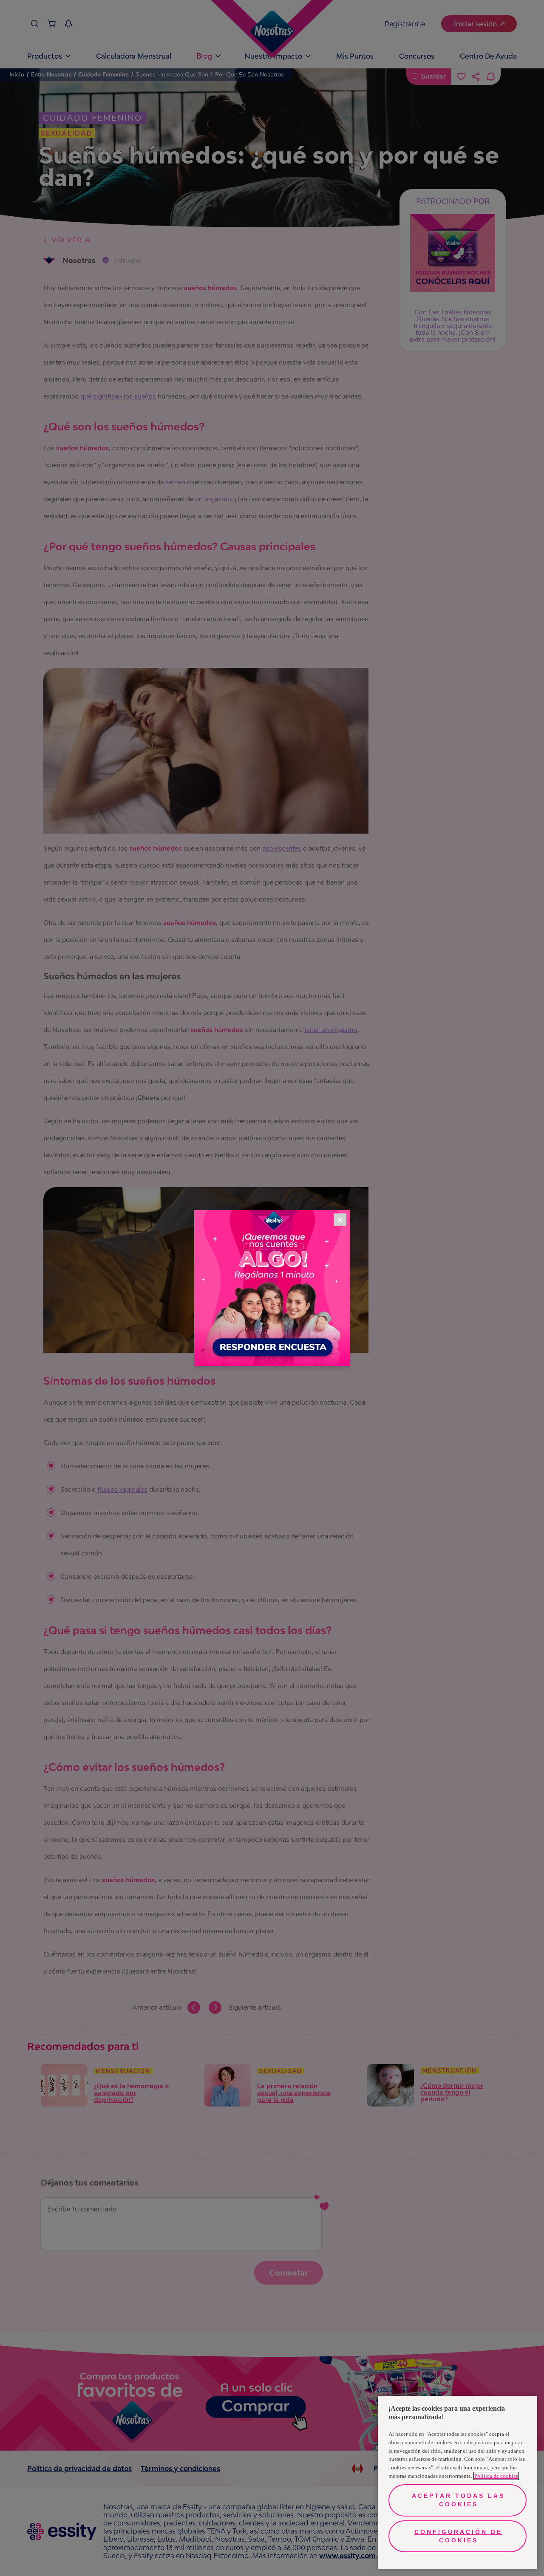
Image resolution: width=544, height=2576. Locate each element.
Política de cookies (496, 2476)
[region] (458, 2483)
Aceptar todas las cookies (458, 2500)
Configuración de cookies (458, 2536)
